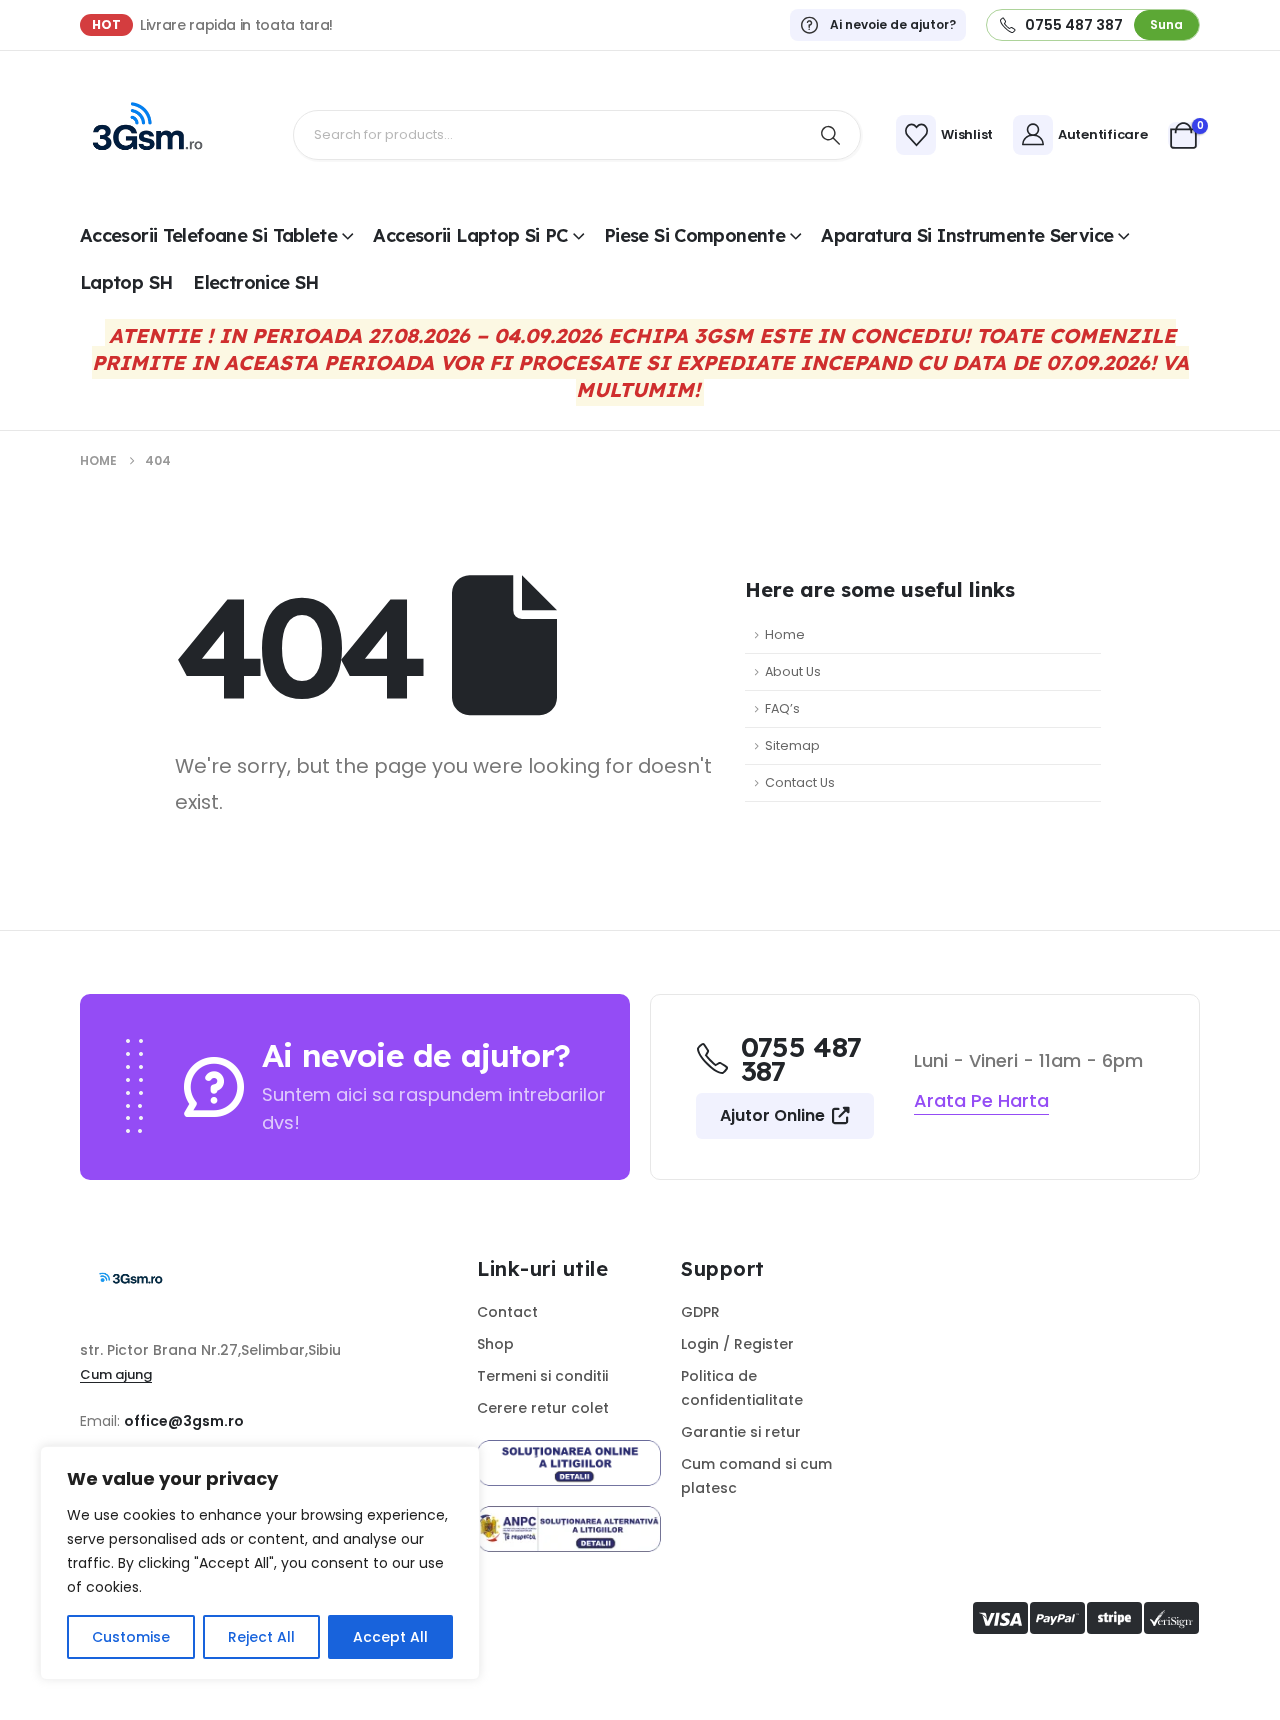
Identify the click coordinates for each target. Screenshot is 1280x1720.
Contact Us (800, 782)
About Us (793, 671)
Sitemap (792, 745)
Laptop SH (126, 282)
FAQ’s (782, 708)
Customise (131, 1637)
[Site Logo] (145, 135)
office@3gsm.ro (184, 1421)
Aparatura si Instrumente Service (967, 235)
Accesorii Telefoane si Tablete (208, 235)
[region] (260, 1563)
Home (785, 634)
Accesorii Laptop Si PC (470, 235)
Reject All (261, 1637)
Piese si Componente (694, 235)
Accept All (390, 1637)
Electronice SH (255, 282)
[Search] (831, 135)
